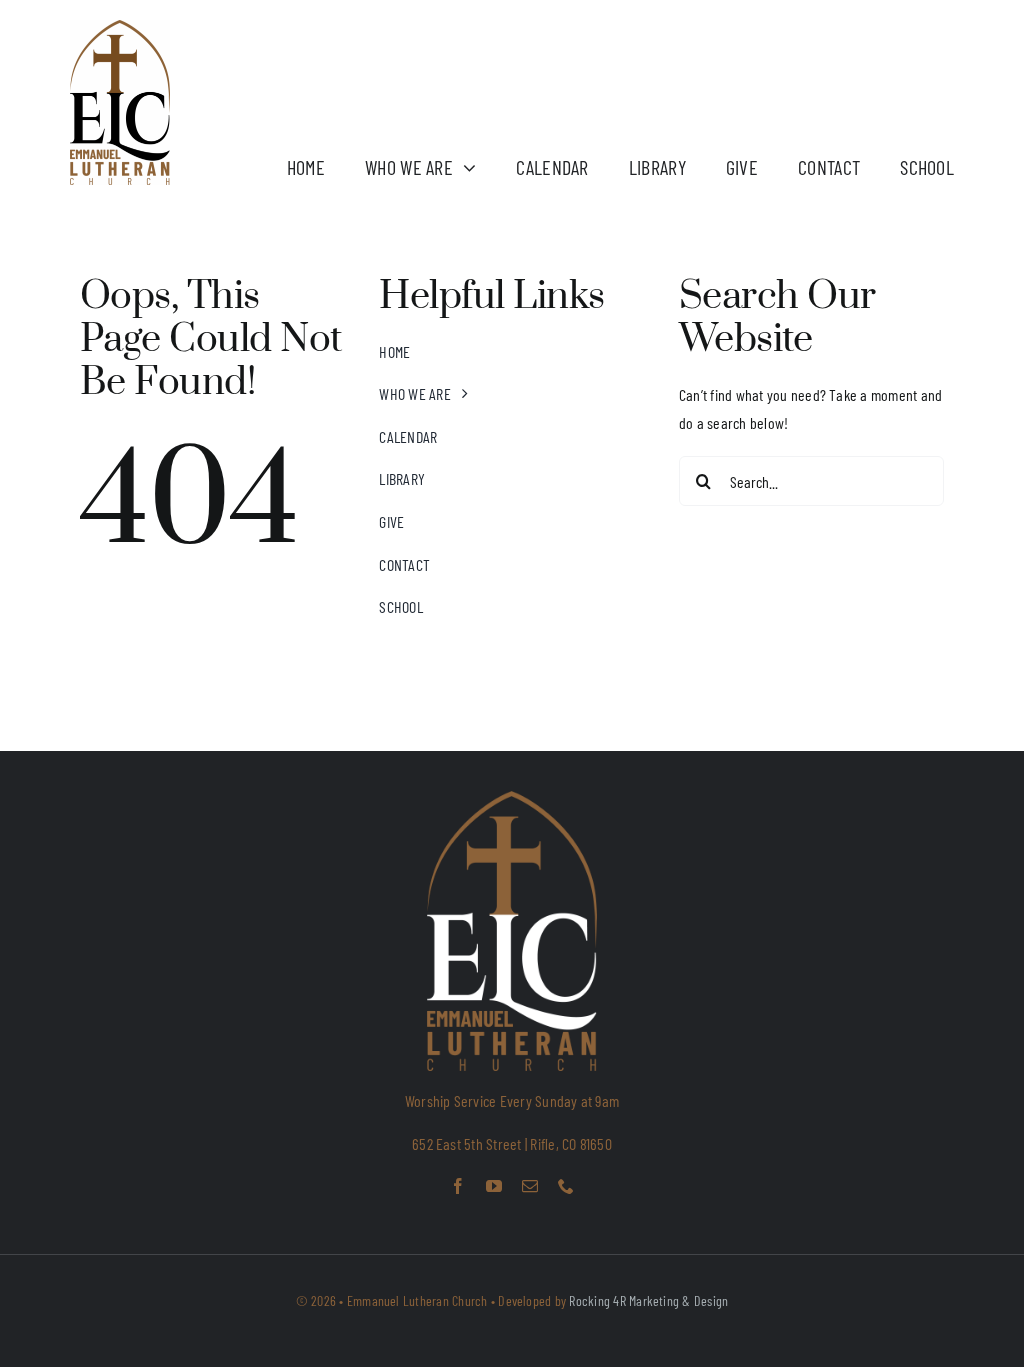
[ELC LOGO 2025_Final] (120, 27)
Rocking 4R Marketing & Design (648, 1300)
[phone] (566, 1186)
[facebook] (458, 1186)
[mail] (530, 1186)
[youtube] (494, 1186)
